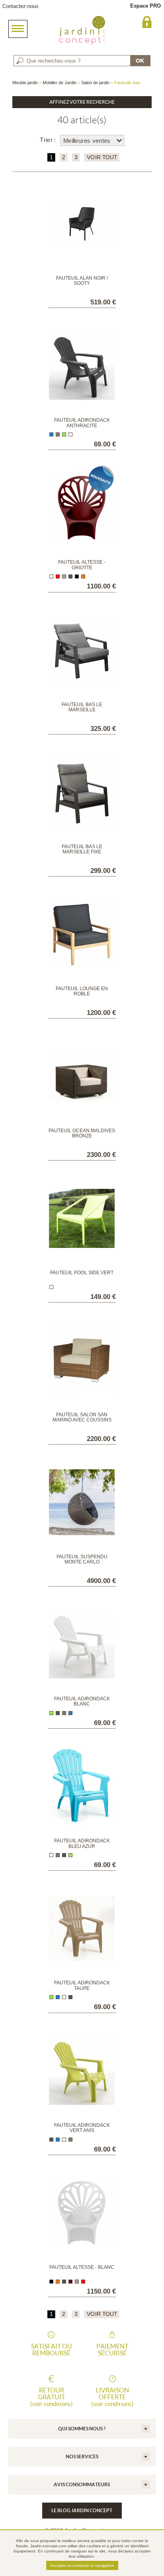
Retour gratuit (52, 2397)
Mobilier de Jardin (60, 83)
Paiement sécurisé (112, 2350)
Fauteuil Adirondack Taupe (82, 1985)
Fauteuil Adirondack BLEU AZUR (82, 1843)
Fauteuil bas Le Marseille (82, 707)
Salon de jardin (95, 83)
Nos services (82, 2457)
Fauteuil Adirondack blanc (82, 1701)
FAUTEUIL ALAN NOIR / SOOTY (82, 281)
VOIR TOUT (102, 157)
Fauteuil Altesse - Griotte (82, 565)
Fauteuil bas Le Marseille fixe (82, 849)
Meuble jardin (25, 83)
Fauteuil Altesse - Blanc (82, 2267)
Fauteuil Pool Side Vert (82, 1273)
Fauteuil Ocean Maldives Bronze (82, 1133)
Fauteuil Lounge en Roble (82, 991)
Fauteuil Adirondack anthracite (82, 423)
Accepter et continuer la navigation (82, 2565)
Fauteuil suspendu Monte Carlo (82, 1559)
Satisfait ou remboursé (52, 2350)
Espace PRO (145, 6)
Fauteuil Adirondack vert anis (82, 2128)
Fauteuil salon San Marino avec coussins (82, 1417)
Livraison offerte (112, 2397)
